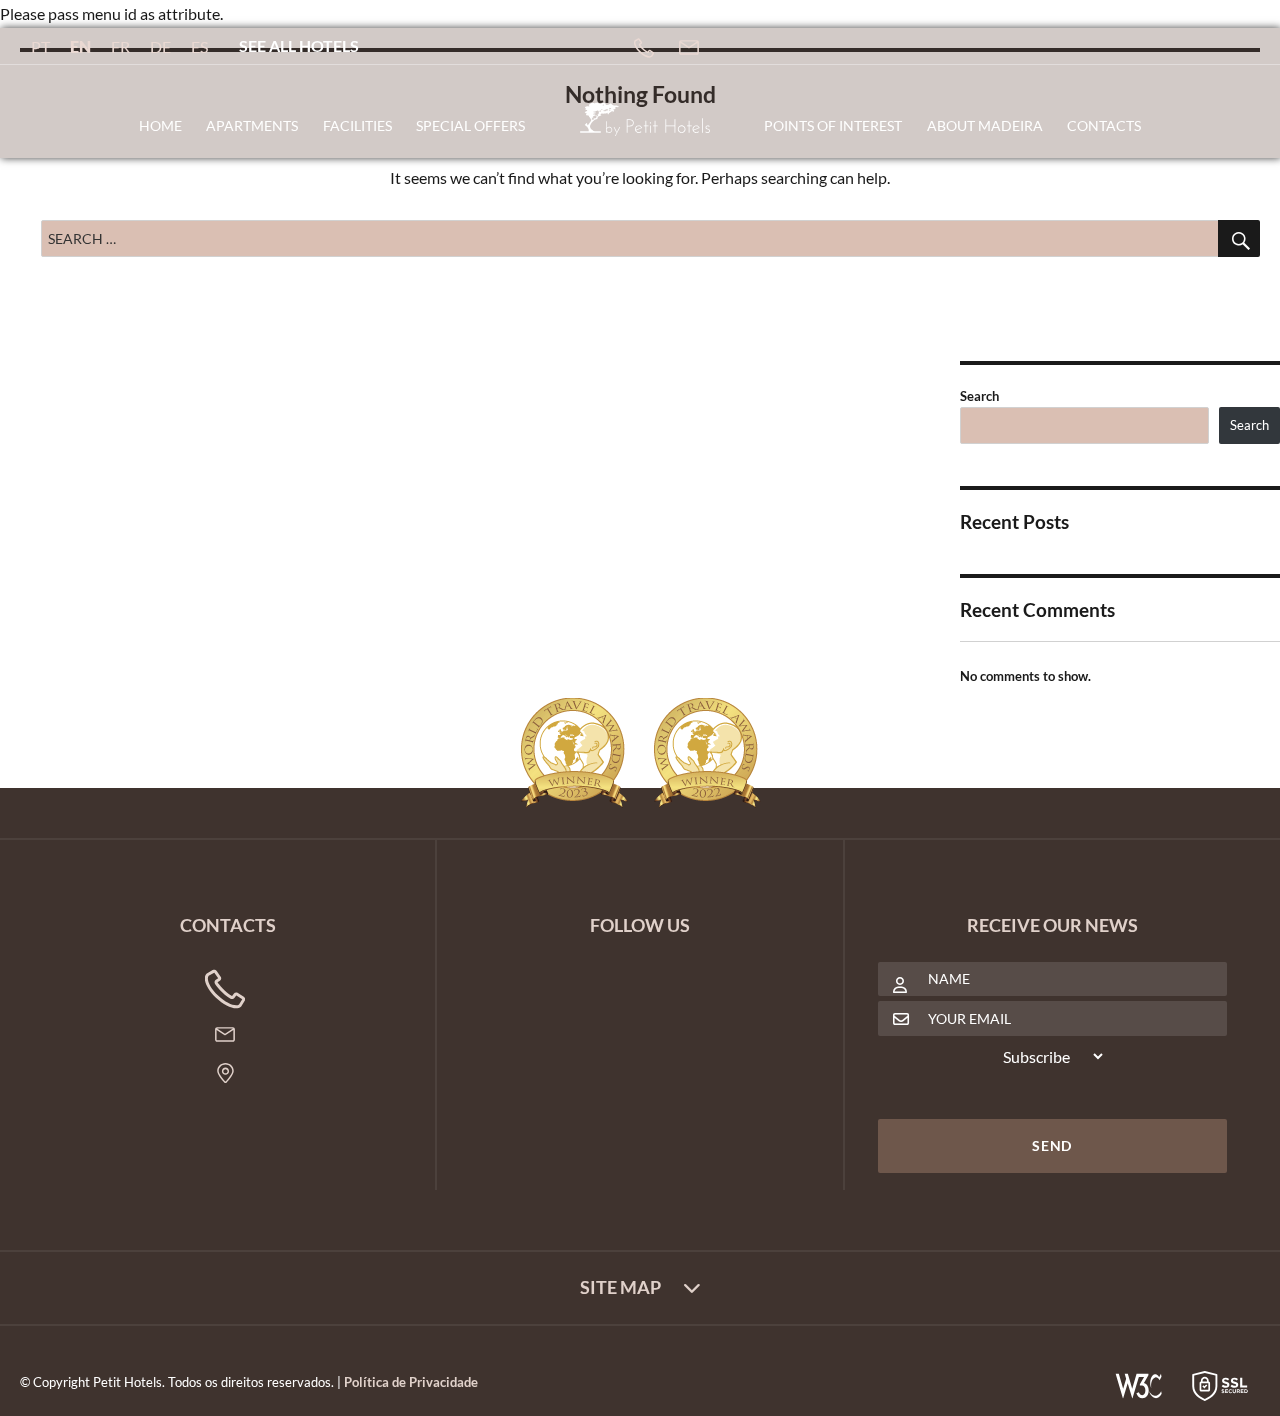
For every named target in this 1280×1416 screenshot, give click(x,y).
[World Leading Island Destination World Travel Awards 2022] (707, 753)
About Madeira (985, 125)
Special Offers (470, 125)
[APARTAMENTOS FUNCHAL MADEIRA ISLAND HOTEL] (645, 127)
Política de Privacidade (411, 1382)
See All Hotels (299, 45)
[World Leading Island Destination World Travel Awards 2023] (574, 753)
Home (160, 125)
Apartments (252, 125)
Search (979, 396)
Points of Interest (833, 125)
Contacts (1104, 125)
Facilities (357, 125)
